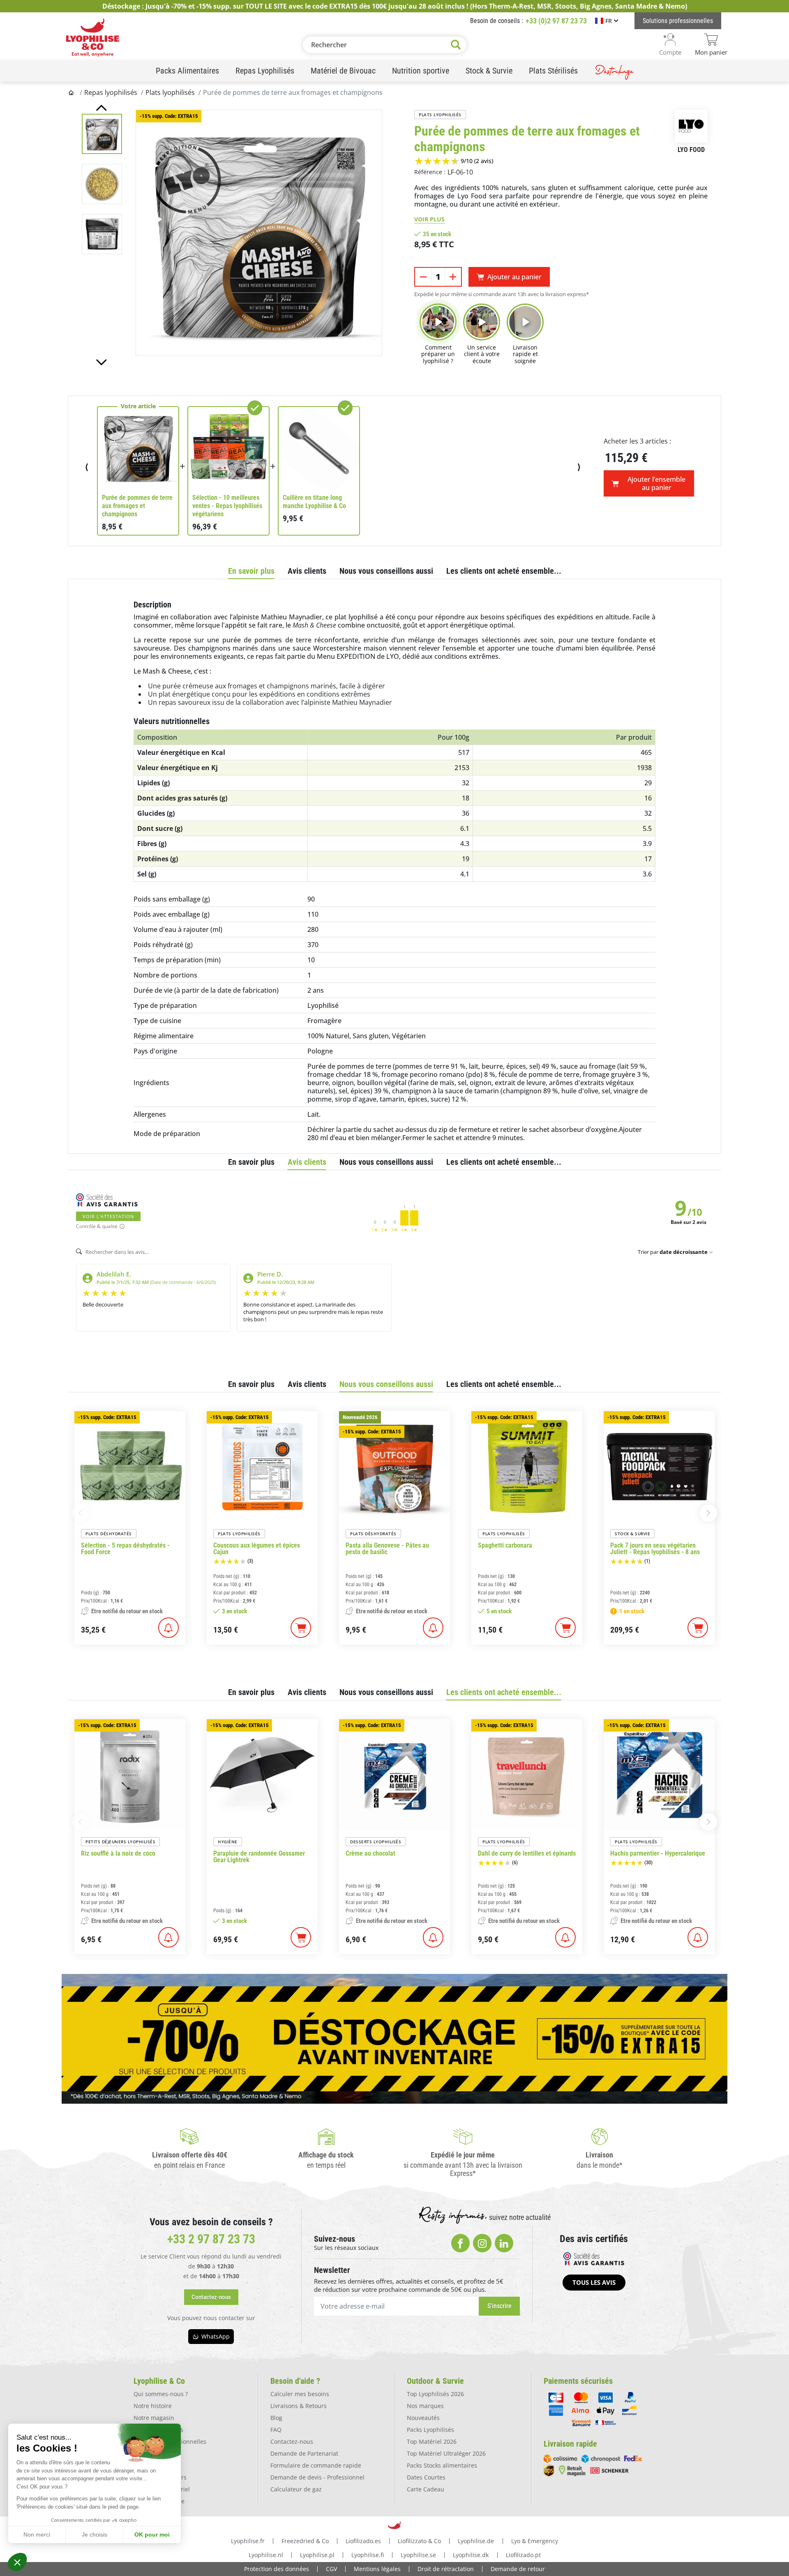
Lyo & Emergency (535, 2541)
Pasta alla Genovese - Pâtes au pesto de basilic (387, 1549)
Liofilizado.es (363, 2541)
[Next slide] (102, 362)
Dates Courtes (426, 2477)
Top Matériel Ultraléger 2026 (446, 2453)
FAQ (276, 2430)
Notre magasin (154, 2418)
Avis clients (307, 571)
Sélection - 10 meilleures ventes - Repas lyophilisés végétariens (227, 506)
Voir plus (429, 219)
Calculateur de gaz (296, 2489)
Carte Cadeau (426, 2489)
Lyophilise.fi (368, 2555)
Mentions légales (377, 2569)
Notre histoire (153, 2406)
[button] (17, 2562)
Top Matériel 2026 (432, 2441)
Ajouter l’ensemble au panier (656, 483)
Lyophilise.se (418, 2555)
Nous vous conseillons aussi (386, 571)
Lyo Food (691, 150)
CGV (331, 2569)
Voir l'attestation (108, 1216)
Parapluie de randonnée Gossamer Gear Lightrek (259, 1857)
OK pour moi (152, 2535)
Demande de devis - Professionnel (317, 2477)
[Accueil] (72, 92)
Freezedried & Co (305, 2541)
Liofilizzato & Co (419, 2541)
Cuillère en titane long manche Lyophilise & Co (314, 502)
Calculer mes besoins (300, 2394)
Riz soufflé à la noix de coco (118, 1854)
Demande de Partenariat (304, 2453)
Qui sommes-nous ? (161, 2394)
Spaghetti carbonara (505, 1546)
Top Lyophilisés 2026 (435, 2394)
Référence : (430, 172)
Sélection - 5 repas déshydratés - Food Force (125, 1549)
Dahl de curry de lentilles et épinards (527, 1854)
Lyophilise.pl (317, 2555)
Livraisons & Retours (299, 2406)
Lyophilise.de (476, 2541)
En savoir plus (251, 571)
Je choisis (95, 2535)
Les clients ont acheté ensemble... (504, 571)
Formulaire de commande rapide (316, 2465)
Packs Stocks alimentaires (442, 2465)
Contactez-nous (292, 2441)
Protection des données (277, 2569)
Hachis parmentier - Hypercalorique (658, 1854)
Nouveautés (423, 2418)
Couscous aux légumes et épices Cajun (257, 1549)
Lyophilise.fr (248, 2541)
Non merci (37, 2535)
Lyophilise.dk (471, 2555)
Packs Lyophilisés (430, 2430)
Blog (276, 2418)
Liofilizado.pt (523, 2555)
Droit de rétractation (446, 2569)
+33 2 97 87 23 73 (211, 2239)
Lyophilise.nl (266, 2555)
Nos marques (425, 2406)
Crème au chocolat (370, 1854)
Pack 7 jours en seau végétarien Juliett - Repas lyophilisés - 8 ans (655, 1549)
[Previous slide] (102, 108)
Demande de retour (518, 2569)
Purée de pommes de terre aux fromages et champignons (137, 506)
